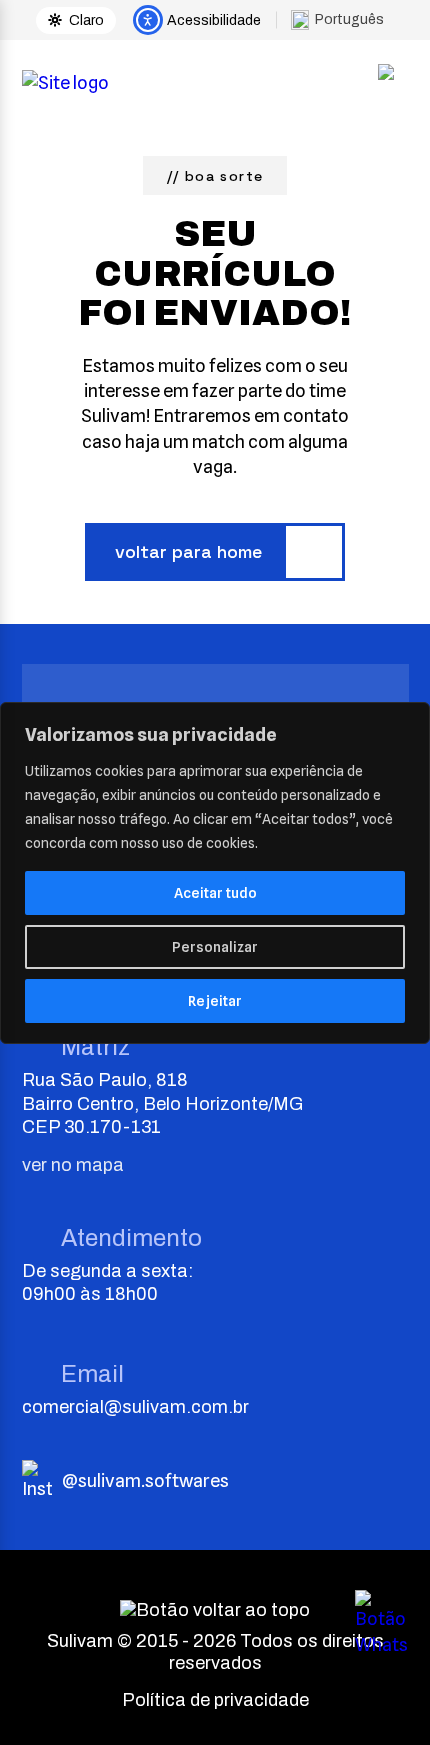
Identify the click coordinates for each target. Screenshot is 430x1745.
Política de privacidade (215, 1700)
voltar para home (188, 551)
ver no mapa (73, 1165)
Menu (386, 83)
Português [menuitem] (349, 19)
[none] (345, 19)
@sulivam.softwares (145, 1480)
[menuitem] (345, 19)
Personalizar (215, 947)
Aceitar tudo (215, 893)
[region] (215, 873)
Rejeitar (215, 1001)
